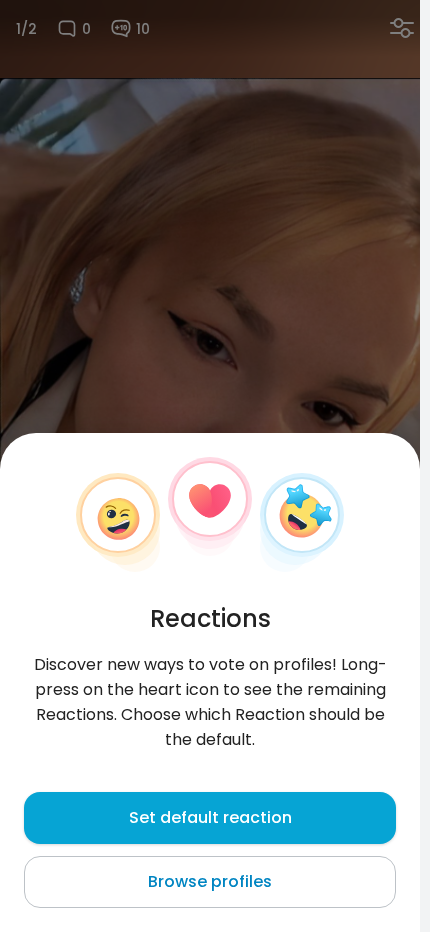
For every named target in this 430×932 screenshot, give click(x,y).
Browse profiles (210, 881)
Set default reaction (210, 817)
